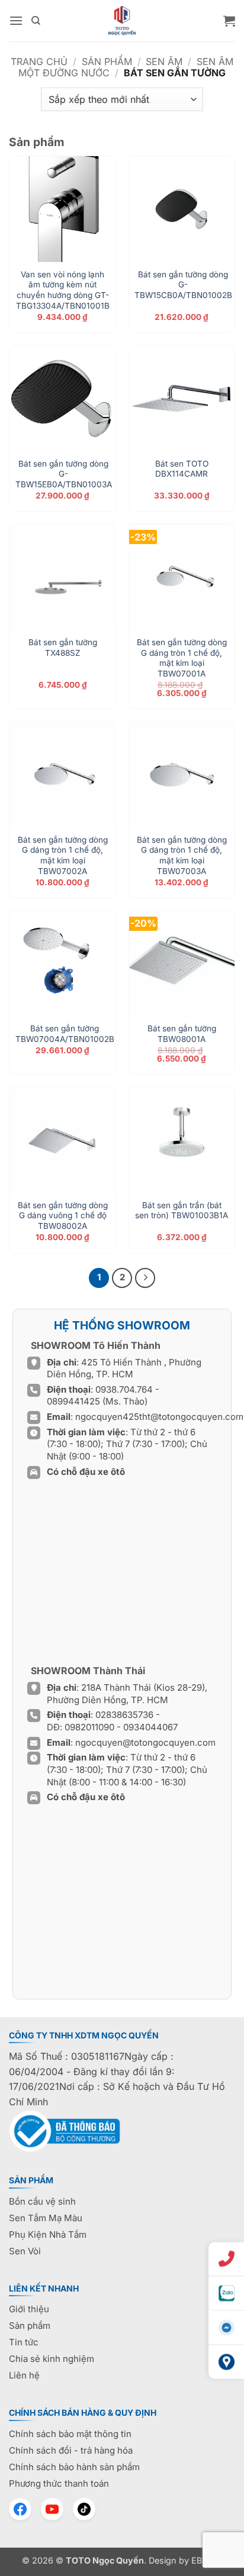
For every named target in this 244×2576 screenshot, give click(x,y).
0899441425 (75, 1401)
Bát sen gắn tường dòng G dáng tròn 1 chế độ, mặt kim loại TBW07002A (63, 855)
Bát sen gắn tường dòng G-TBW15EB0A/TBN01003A (64, 474)
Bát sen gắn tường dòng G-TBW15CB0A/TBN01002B (183, 285)
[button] (16, 20)
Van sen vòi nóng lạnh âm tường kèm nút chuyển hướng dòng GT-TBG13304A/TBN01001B (63, 290)
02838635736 (126, 1715)
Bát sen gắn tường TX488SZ (63, 648)
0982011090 (89, 1727)
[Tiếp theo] (145, 1278)
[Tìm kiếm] (36, 21)
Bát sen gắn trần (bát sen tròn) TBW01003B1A (182, 1211)
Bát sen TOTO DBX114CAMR (182, 469)
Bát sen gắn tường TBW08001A (182, 1034)
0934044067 (150, 1727)
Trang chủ (39, 62)
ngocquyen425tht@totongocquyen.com (159, 1417)
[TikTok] (84, 2509)
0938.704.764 (124, 1389)
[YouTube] (52, 2509)
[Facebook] (20, 2509)
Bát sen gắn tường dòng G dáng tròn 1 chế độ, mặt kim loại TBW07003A (182, 855)
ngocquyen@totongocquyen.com (145, 1742)
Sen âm (164, 62)
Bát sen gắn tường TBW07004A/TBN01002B (65, 1034)
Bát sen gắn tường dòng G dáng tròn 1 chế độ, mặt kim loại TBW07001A (182, 658)
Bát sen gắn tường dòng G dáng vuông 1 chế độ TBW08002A (63, 1216)
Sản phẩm (107, 62)
